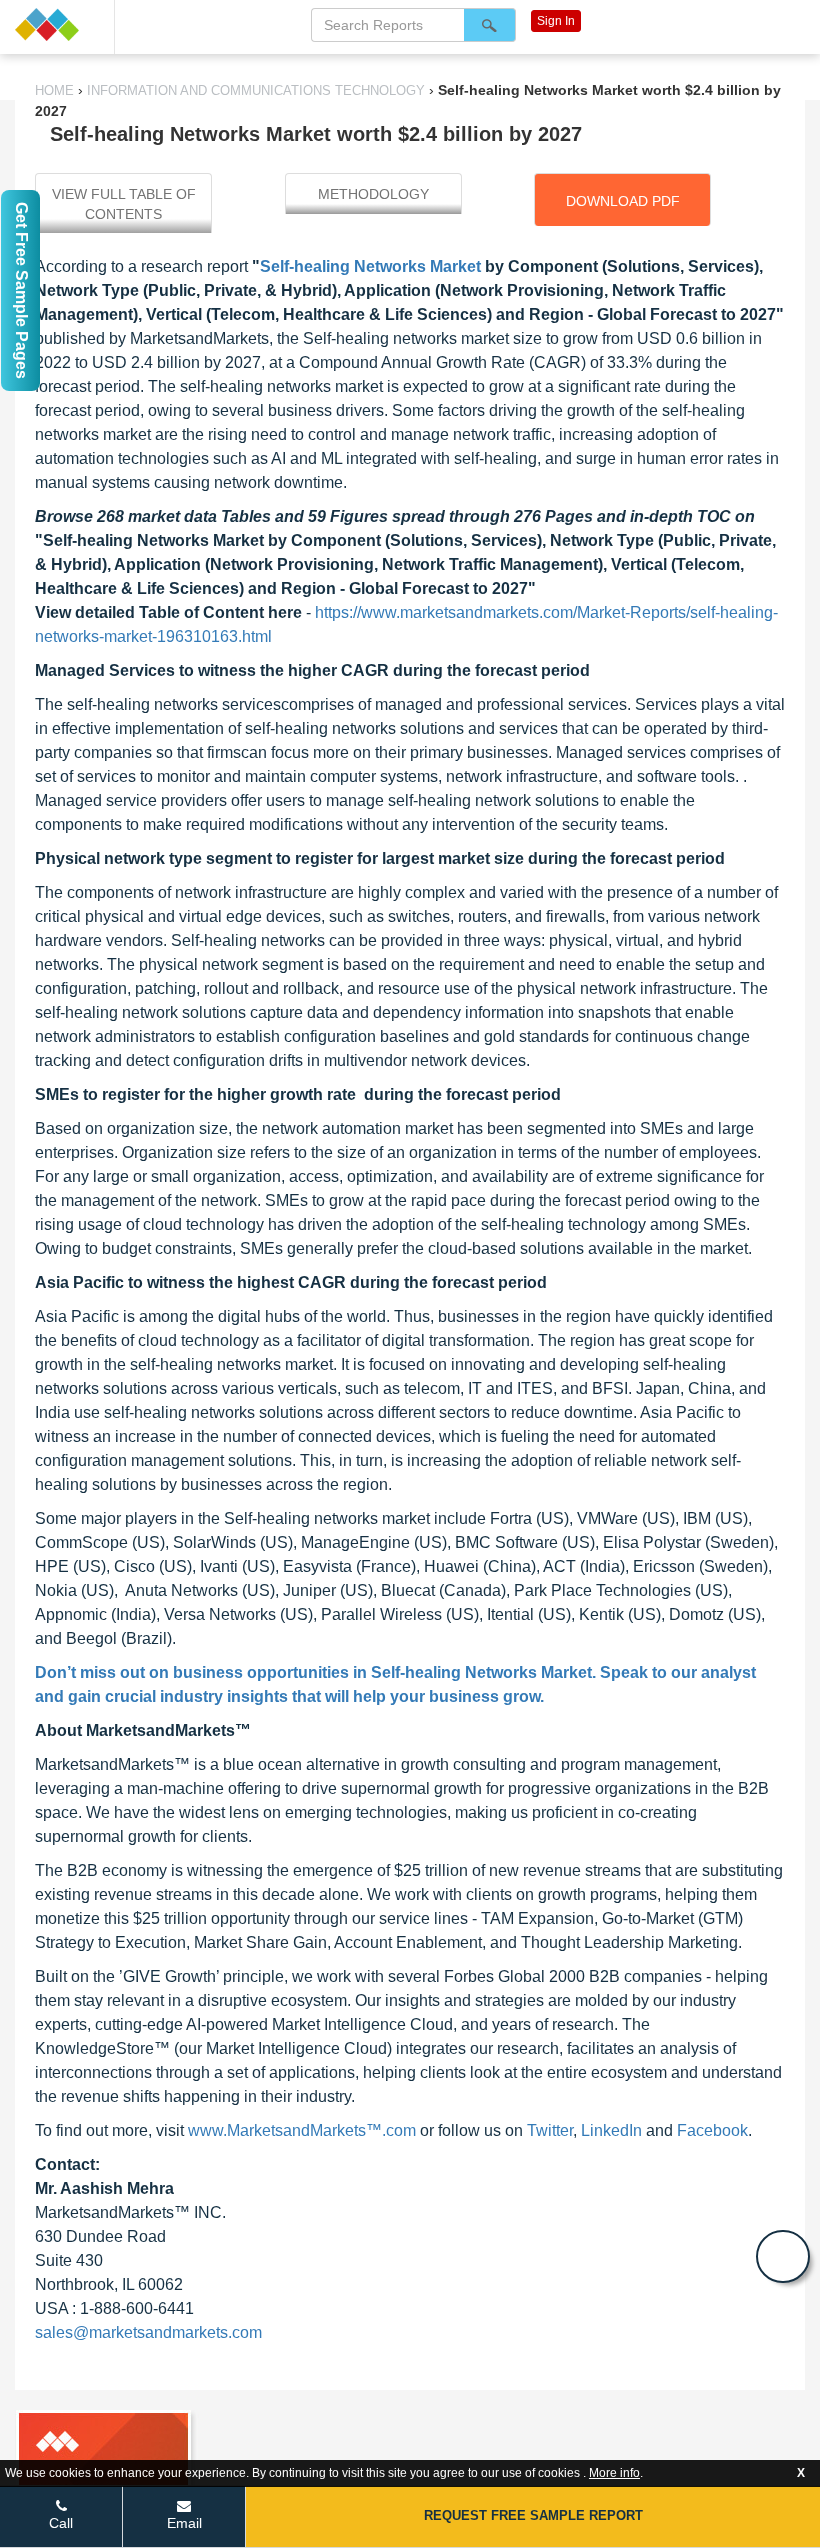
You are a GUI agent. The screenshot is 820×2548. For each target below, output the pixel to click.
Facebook (712, 2130)
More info (614, 2473)
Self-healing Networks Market (370, 266)
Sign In (556, 21)
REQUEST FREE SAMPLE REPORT (533, 2515)
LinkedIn (611, 2130)
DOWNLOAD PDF (623, 201)
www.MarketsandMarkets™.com (302, 2130)
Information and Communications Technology (256, 90)
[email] (783, 2256)
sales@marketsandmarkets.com (148, 2332)
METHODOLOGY (373, 194)
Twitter (550, 2130)
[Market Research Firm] (57, 24)
